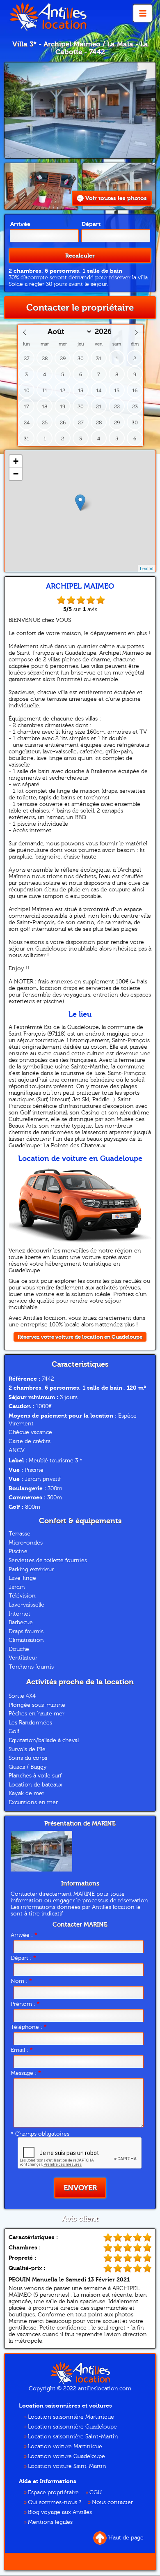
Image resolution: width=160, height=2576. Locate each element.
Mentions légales (50, 2522)
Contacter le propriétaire (80, 308)
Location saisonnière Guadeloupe (72, 2427)
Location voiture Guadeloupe (66, 2456)
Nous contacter (112, 2502)
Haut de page (126, 2538)
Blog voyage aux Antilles (60, 2512)
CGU (96, 2493)
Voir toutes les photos (116, 198)
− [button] (16, 474)
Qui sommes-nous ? (55, 2502)
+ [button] (16, 461)
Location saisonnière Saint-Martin (73, 2437)
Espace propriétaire (53, 2493)
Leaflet (147, 568)
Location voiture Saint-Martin (67, 2466)
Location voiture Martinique (65, 2447)
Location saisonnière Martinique (71, 2417)
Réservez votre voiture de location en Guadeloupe (80, 1337)
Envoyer (80, 2188)
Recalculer (80, 256)
